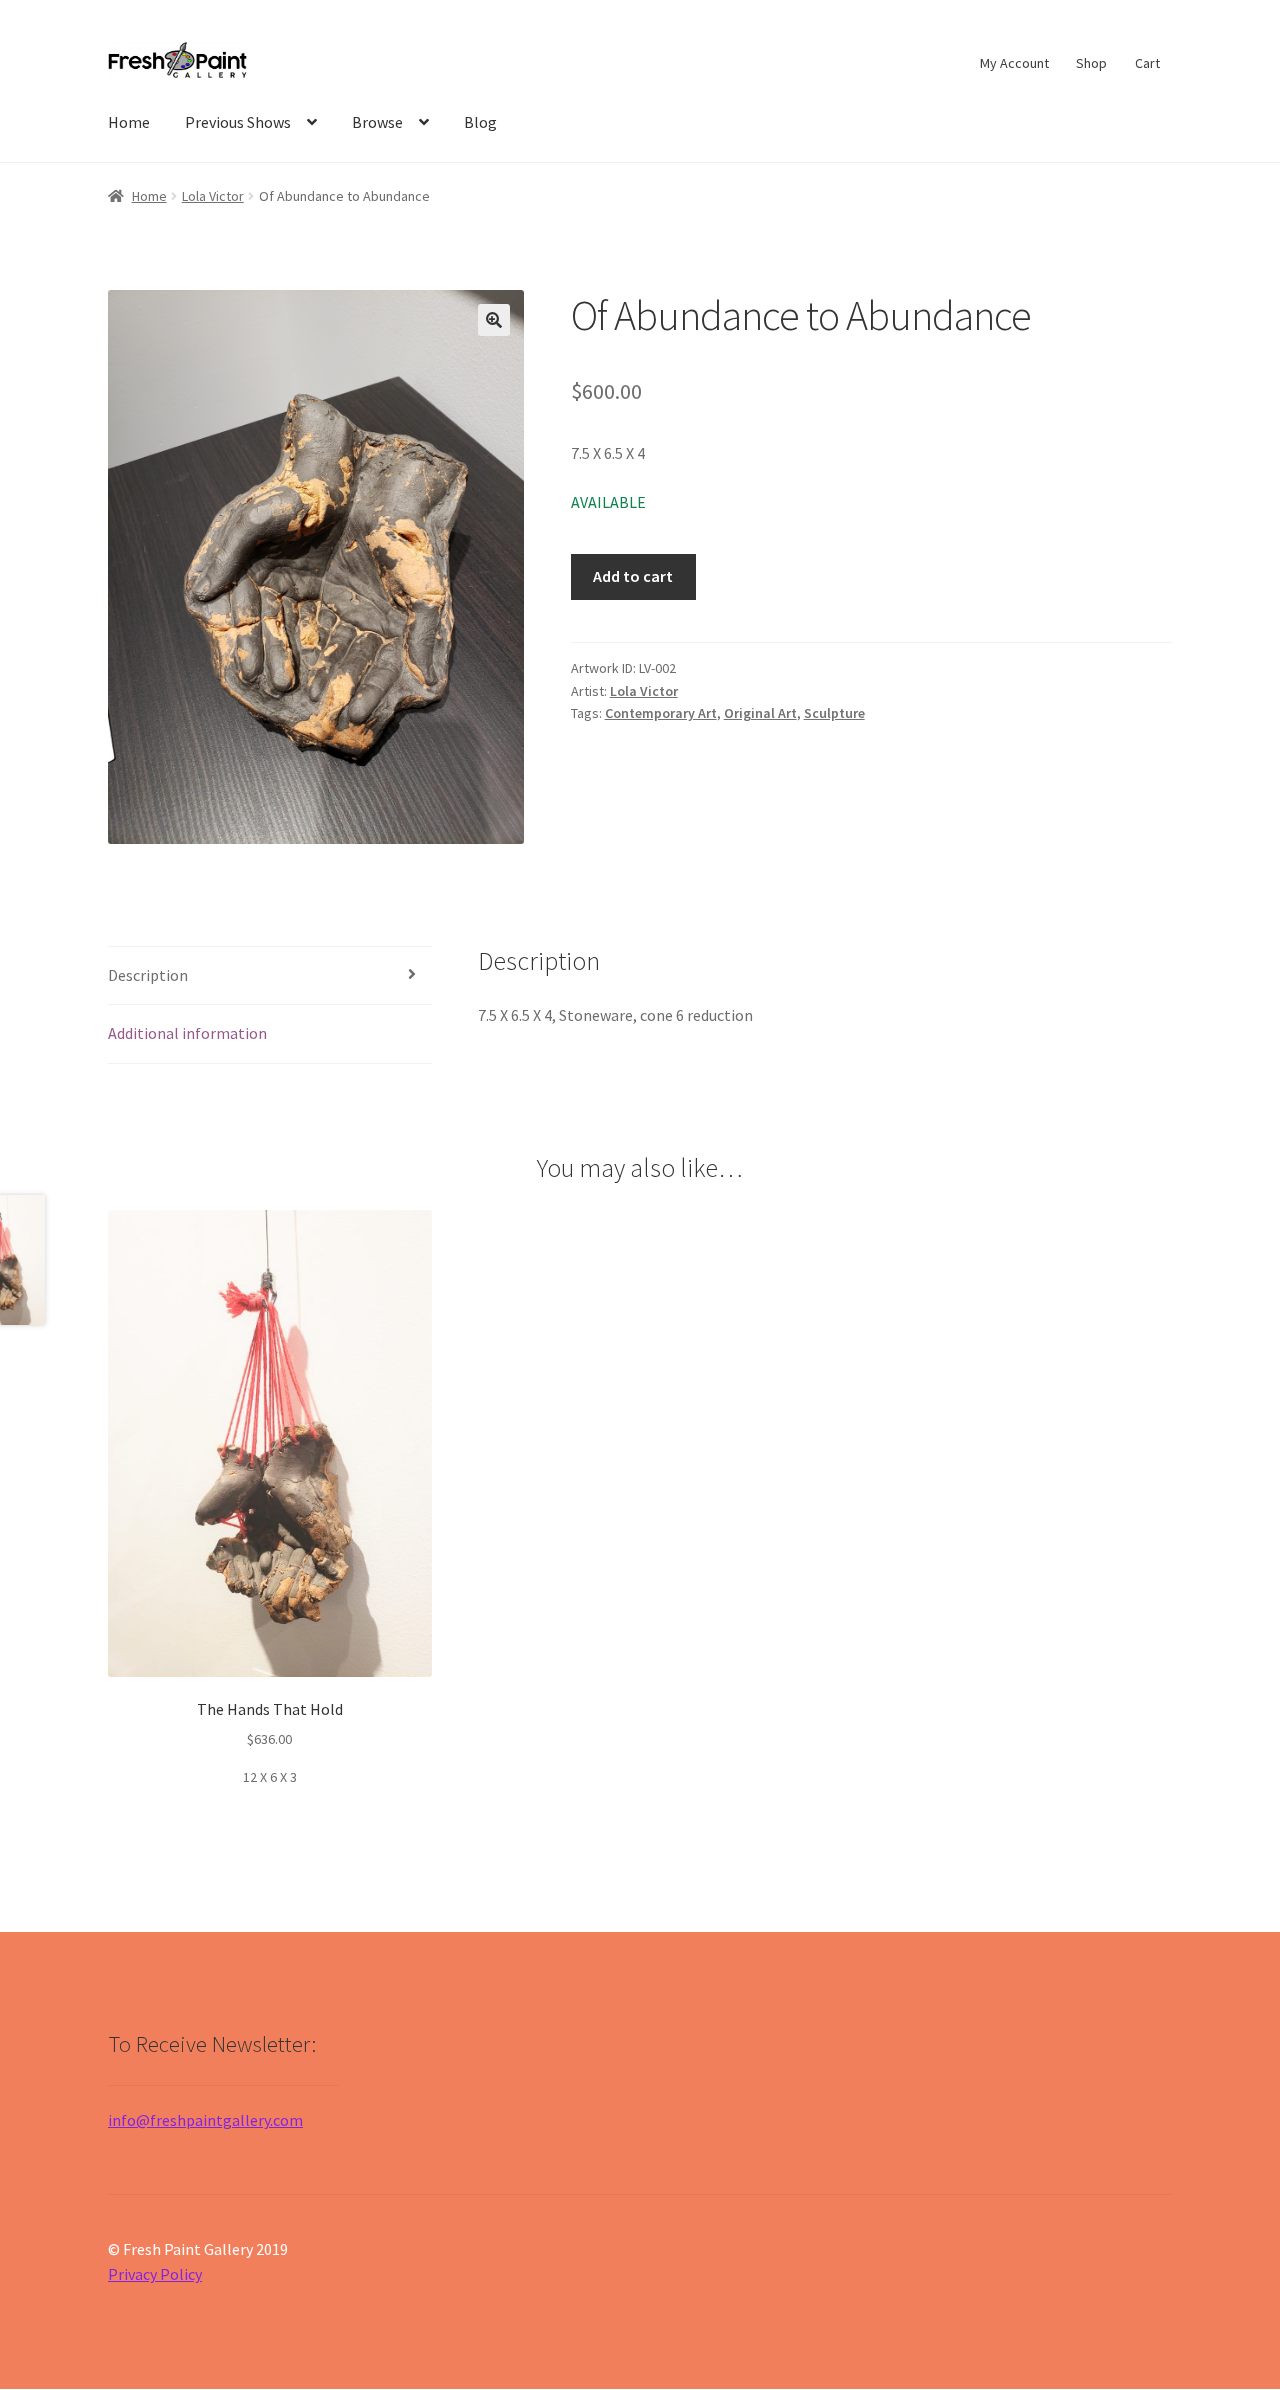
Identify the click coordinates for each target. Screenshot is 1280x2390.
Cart (1147, 63)
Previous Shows (238, 122)
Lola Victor (213, 196)
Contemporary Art (661, 713)
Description (148, 975)
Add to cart (633, 576)
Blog (480, 122)
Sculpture (834, 713)
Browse (377, 122)
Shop (1091, 63)
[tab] (270, 976)
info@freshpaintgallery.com (205, 2120)
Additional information (187, 1033)
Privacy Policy (155, 2274)
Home (129, 122)
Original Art (760, 713)
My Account (1014, 63)
